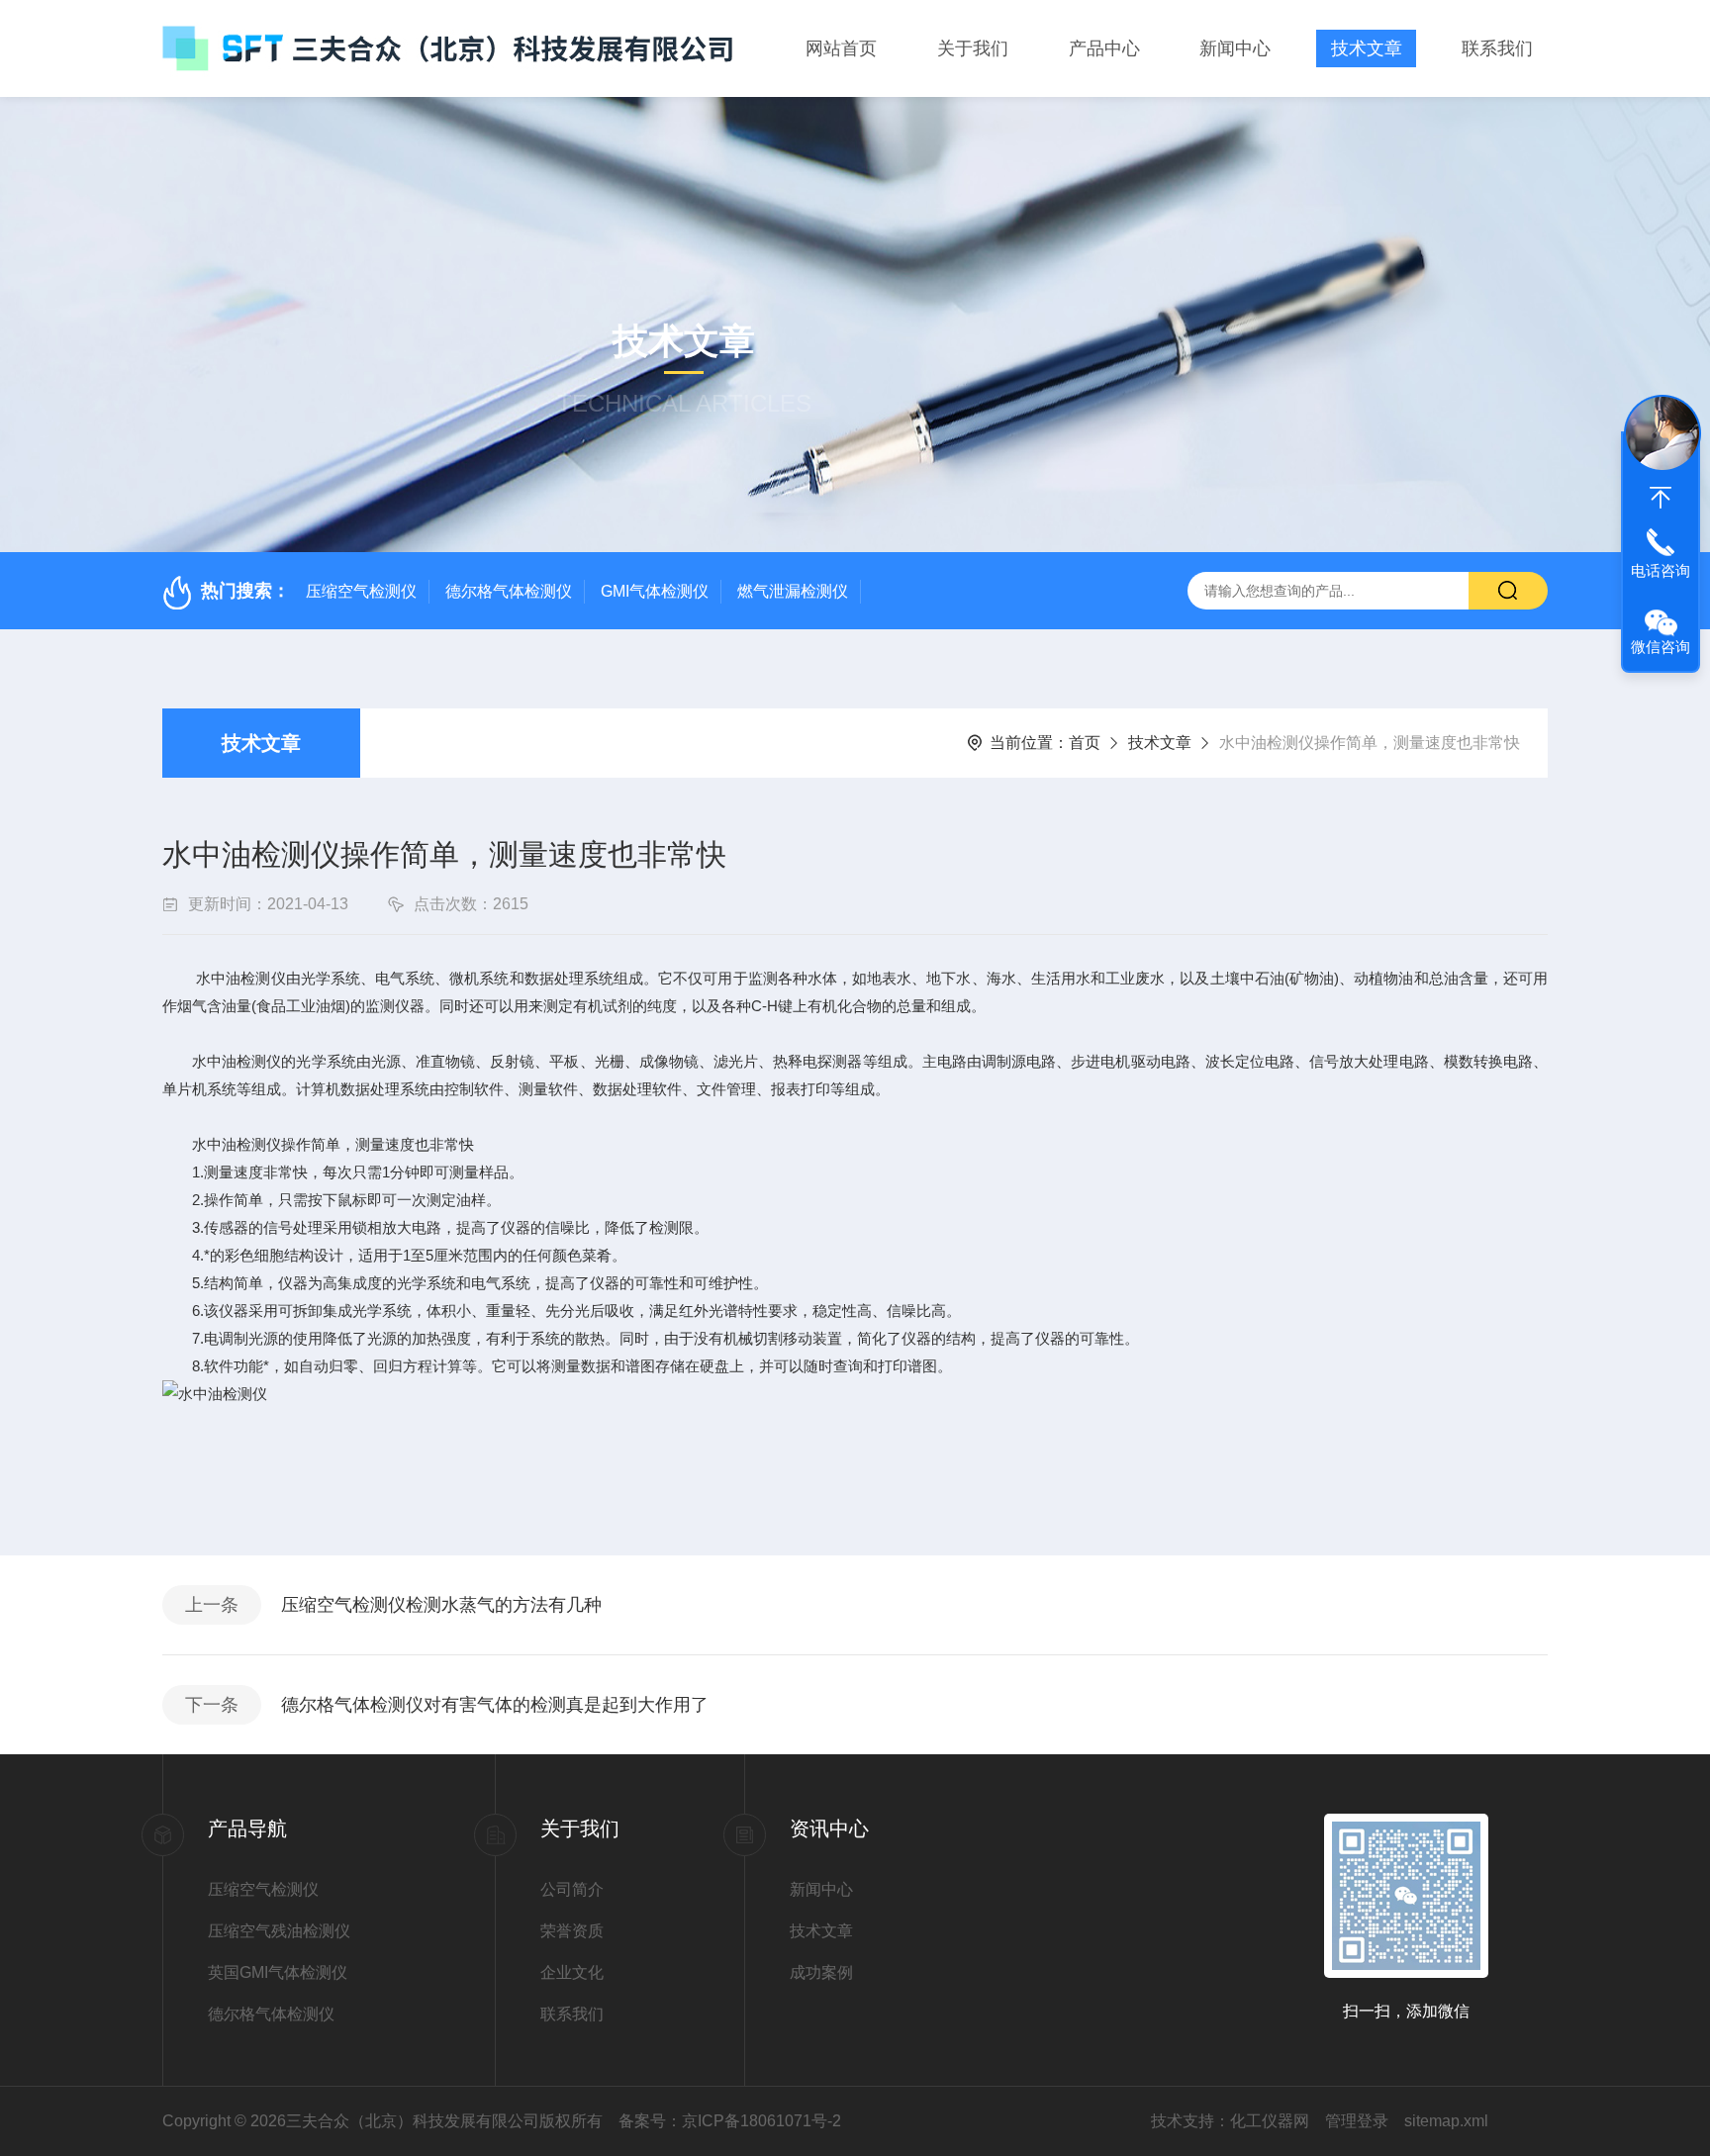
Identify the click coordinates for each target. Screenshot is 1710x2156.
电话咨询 (1661, 570)
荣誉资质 (572, 1931)
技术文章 (1367, 48)
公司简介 (572, 1889)
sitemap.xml (1446, 2121)
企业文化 (572, 1972)
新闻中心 (1235, 48)
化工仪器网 (1270, 2121)
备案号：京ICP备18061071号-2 (730, 2121)
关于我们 (973, 48)
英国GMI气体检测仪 (278, 1972)
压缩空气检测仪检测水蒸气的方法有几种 (441, 1605)
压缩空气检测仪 (361, 591)
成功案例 (821, 1972)
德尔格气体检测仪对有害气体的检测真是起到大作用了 (495, 1705)
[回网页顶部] (1661, 498)
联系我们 (1497, 48)
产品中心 (1104, 48)
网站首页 (841, 48)
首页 (1085, 743)
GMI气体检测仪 (655, 591)
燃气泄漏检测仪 (793, 591)
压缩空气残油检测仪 (279, 1931)
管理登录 (1357, 2121)
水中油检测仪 (240, 978)
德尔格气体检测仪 (509, 591)
